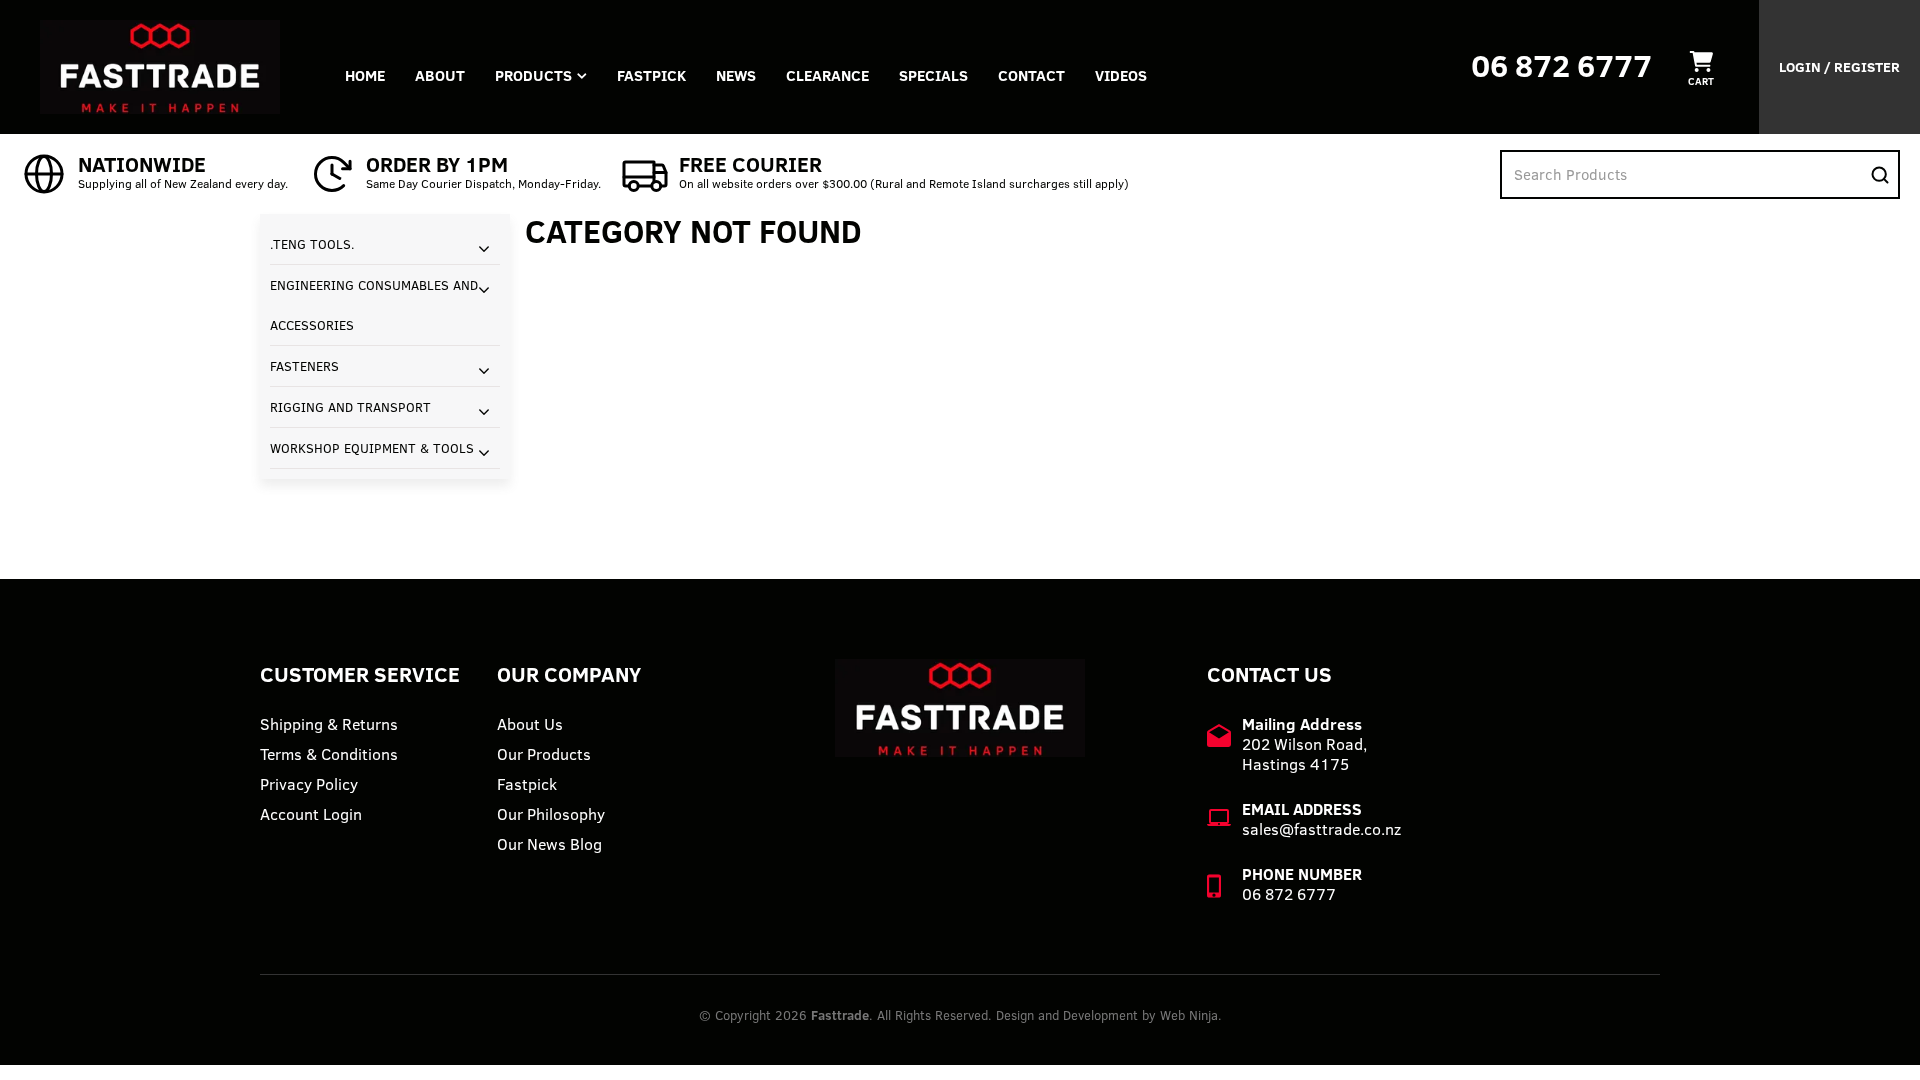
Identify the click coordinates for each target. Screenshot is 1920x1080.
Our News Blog (549, 844)
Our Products (544, 754)
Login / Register (1839, 67)
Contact (1031, 75)
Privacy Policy (309, 784)
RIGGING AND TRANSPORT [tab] (350, 407)
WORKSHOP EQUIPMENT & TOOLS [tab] (372, 448)
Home (365, 75)
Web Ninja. (1191, 1015)
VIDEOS (1121, 75)
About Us (530, 724)
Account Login (311, 814)
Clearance (827, 75)
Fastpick (527, 784)
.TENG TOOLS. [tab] (312, 244)
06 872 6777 (1561, 65)
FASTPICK (651, 75)
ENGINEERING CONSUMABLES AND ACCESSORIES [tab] (374, 305)
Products (533, 75)
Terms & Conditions (329, 754)
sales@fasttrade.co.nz (1321, 829)
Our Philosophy (551, 814)
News (736, 75)
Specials (933, 75)
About (440, 75)
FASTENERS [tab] (304, 366)
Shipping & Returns (329, 724)
